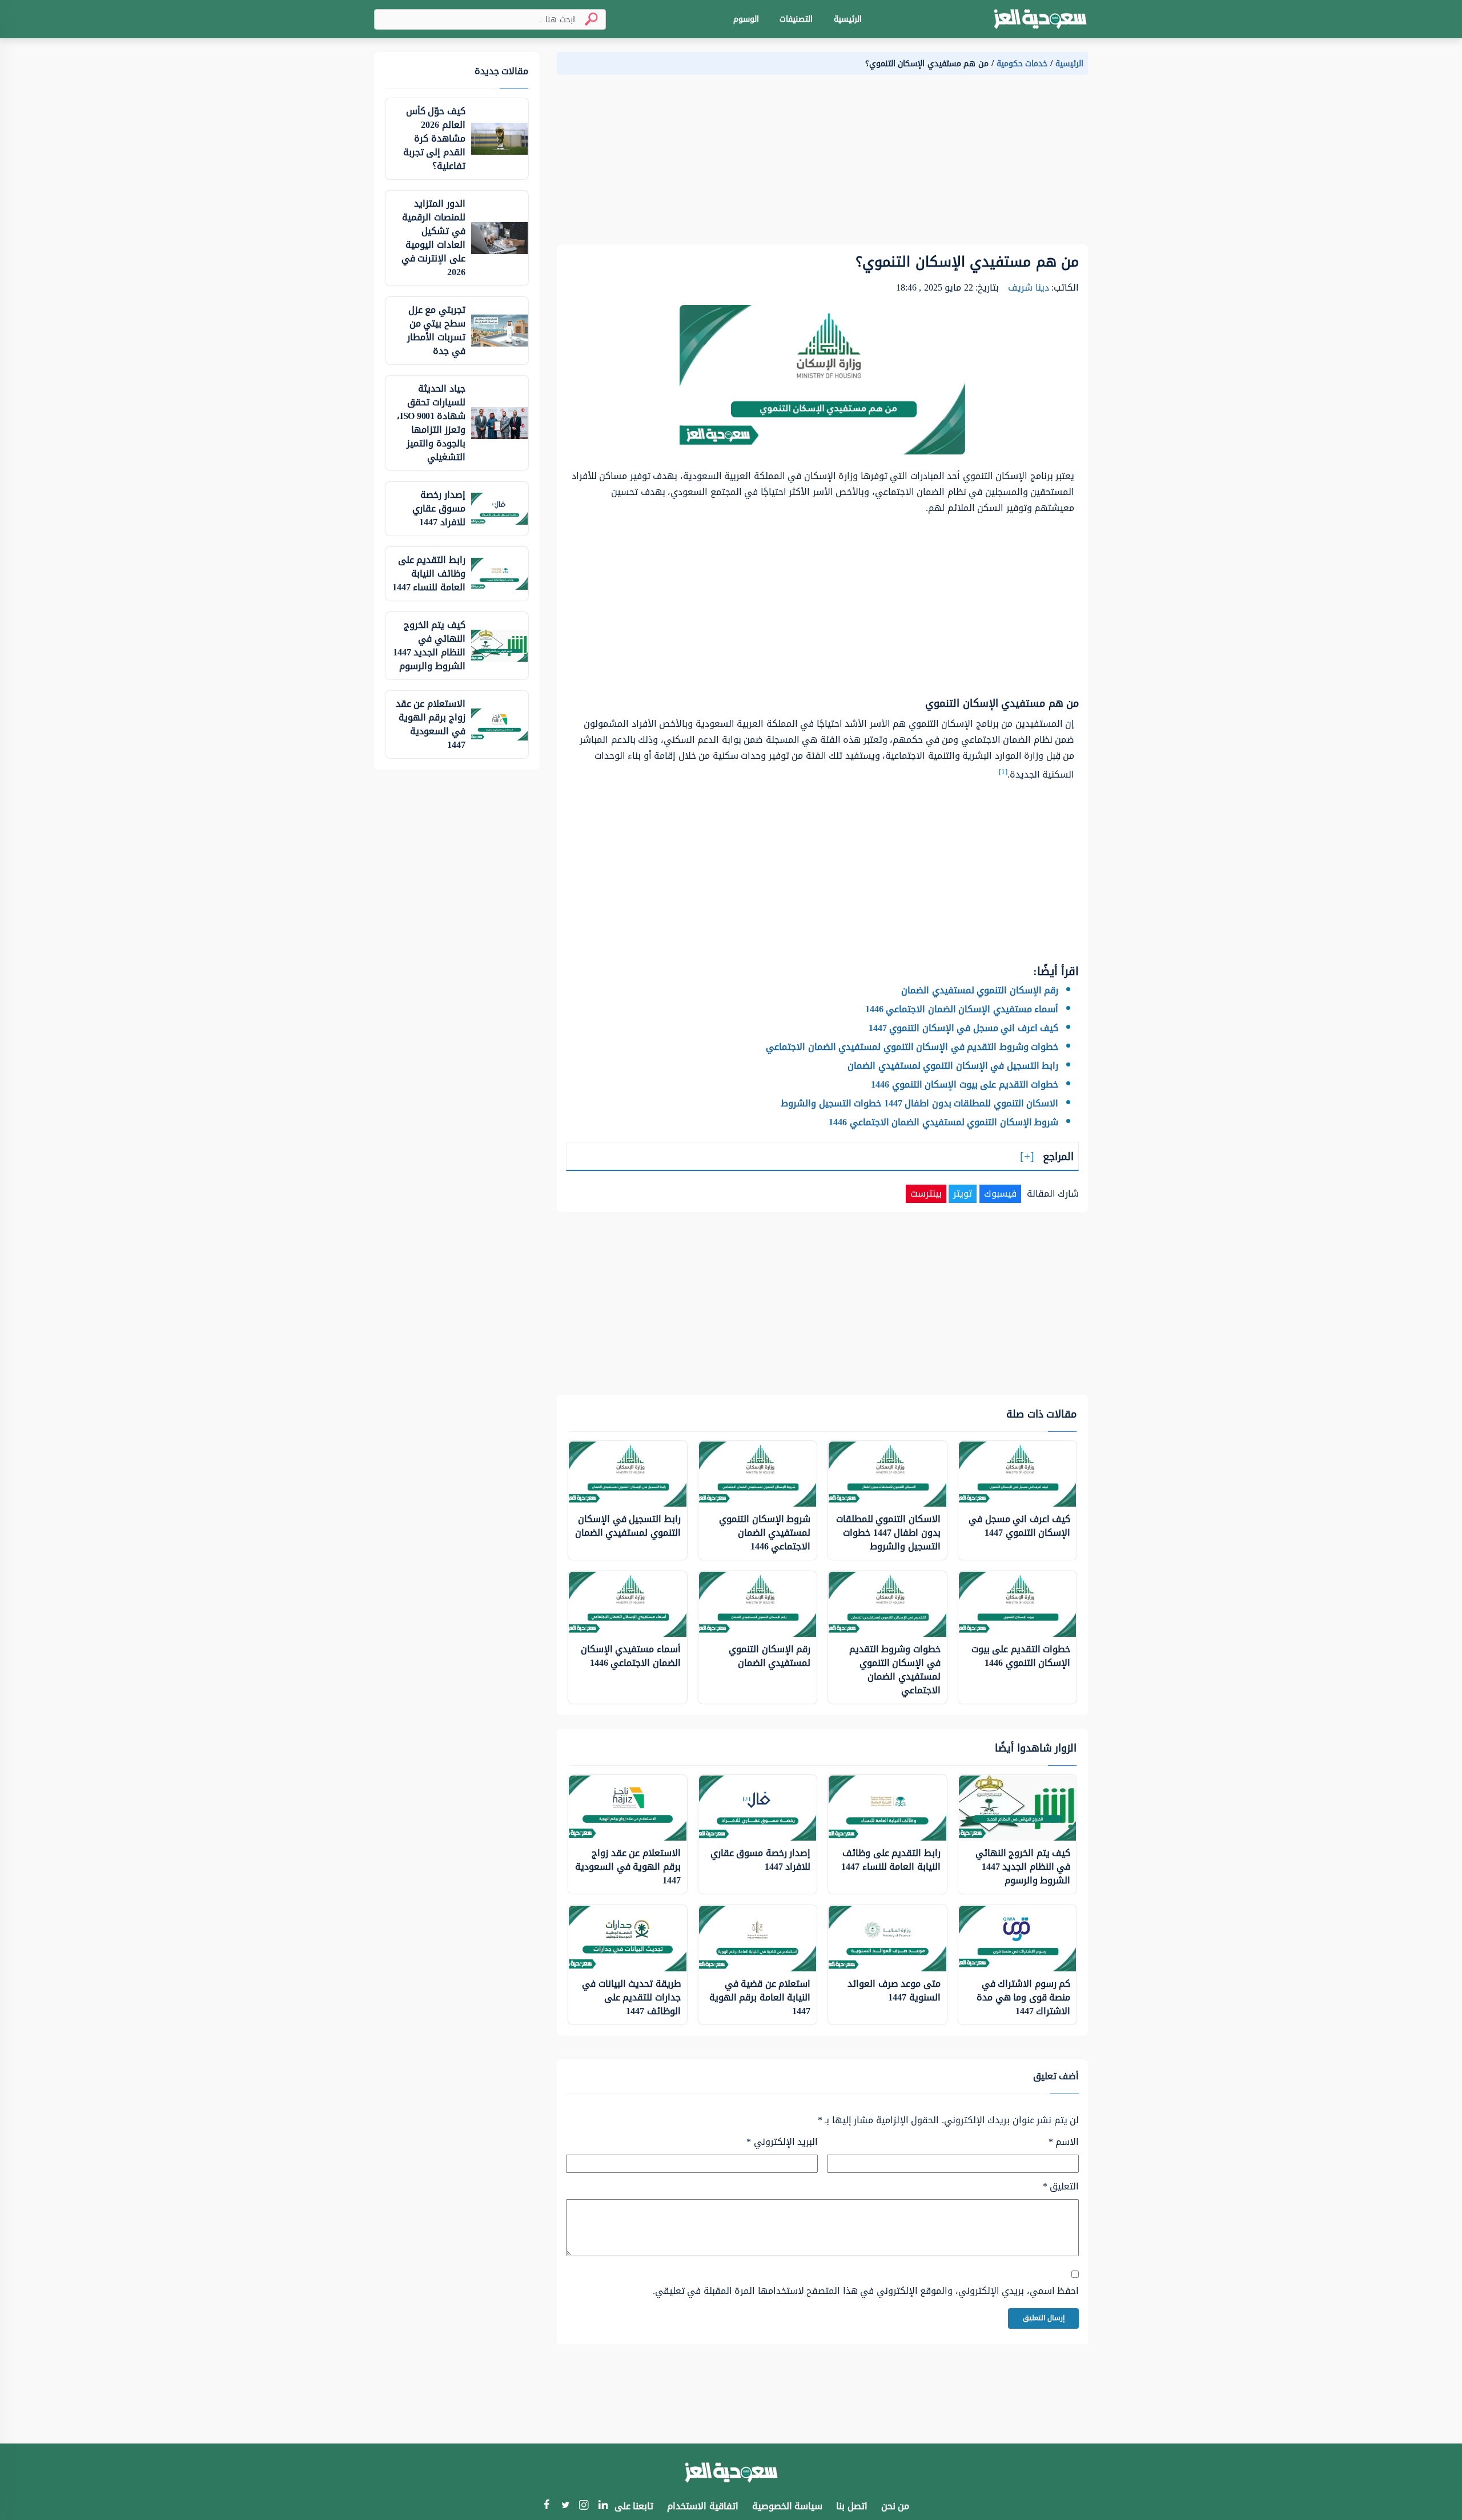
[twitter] (565, 2506)
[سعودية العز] (1040, 19)
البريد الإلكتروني (782, 2142)
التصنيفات (796, 19)
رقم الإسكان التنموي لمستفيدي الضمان (980, 990)
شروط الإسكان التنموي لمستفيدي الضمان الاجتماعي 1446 (943, 1122)
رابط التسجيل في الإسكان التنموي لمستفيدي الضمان (953, 1066)
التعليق (1061, 2187)
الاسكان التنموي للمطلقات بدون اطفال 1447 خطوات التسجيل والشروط (919, 1103)
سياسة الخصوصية (788, 2506)
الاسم (1064, 2142)
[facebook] (546, 2506)
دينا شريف (1029, 287)
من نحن (895, 2506)
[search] (587, 19)
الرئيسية (848, 19)
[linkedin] (603, 2506)
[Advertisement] (822, 164)
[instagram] (584, 2507)
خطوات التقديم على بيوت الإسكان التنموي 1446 (965, 1084)
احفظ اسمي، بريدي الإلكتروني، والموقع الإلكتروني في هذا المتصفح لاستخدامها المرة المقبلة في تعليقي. (866, 2291)
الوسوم (746, 19)
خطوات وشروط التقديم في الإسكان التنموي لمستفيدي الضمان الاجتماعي (912, 1047)
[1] (1003, 772)
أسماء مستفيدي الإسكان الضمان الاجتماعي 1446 (962, 1009)
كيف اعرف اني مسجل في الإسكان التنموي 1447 (964, 1028)
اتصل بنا (852, 2506)
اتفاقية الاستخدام (703, 2506)
